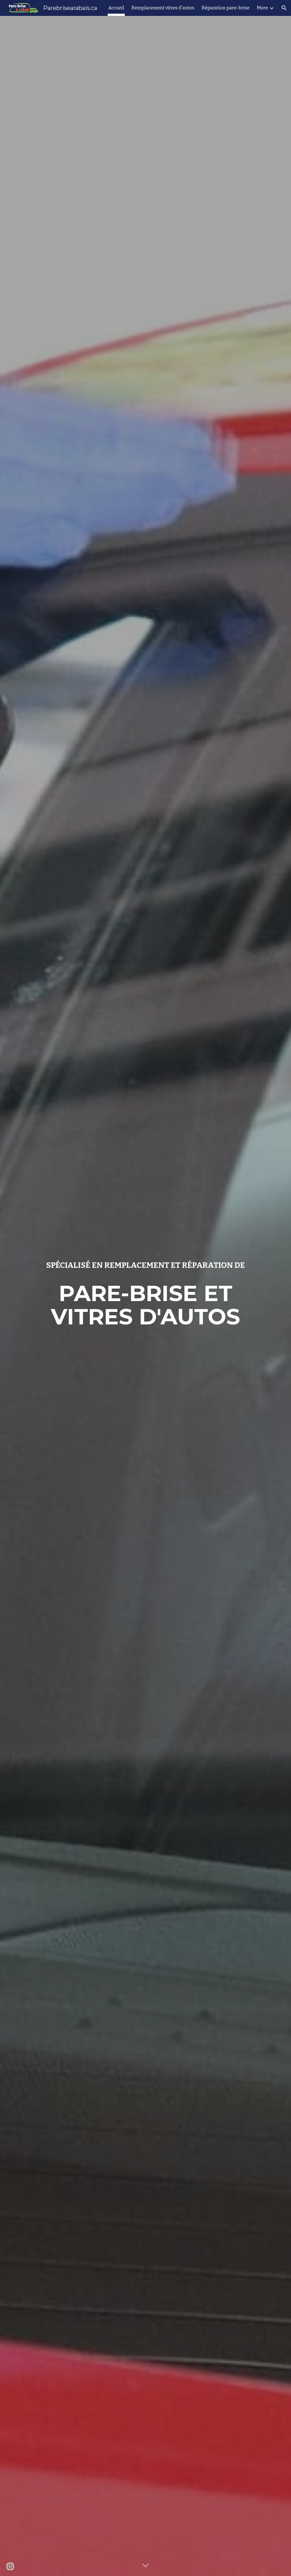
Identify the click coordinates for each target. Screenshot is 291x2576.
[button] (284, 8)
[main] (146, 1265)
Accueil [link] (116, 8)
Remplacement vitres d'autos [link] (163, 8)
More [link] (262, 8)
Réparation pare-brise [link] (226, 8)
